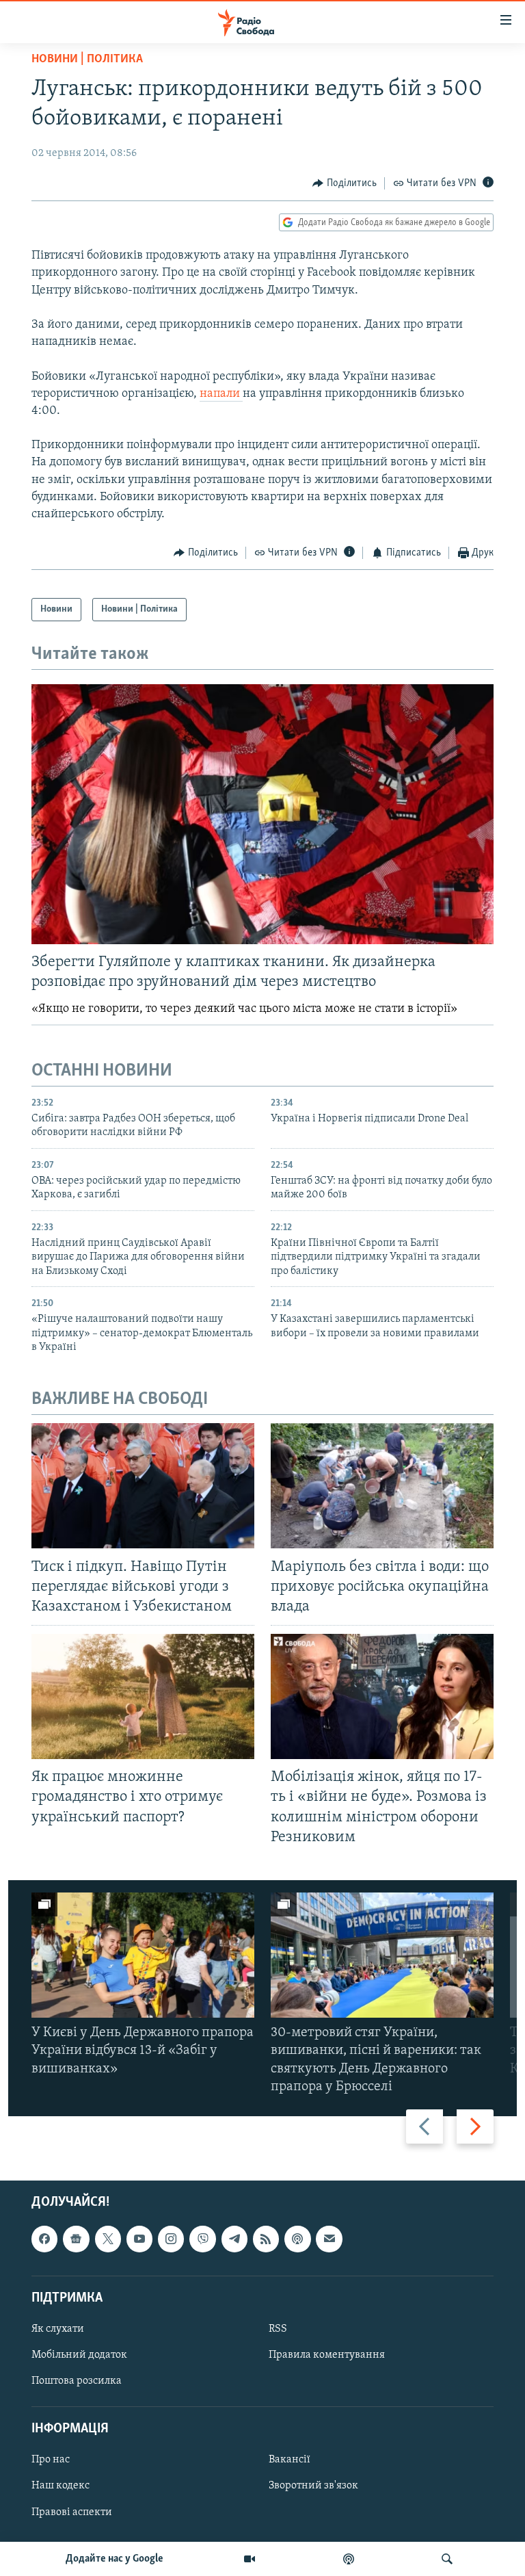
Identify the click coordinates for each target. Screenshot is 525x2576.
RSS (278, 2329)
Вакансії (290, 2460)
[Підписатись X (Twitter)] (108, 2239)
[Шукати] (447, 2559)
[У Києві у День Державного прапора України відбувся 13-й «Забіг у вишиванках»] (143, 1955)
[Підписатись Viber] (202, 2239)
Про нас (51, 2460)
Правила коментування (327, 2355)
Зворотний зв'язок (313, 2486)
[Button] (345, 183)
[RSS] (266, 2239)
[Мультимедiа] (250, 2559)
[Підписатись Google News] (76, 2239)
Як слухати (58, 2329)
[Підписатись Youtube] (139, 2239)
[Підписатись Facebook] (44, 2239)
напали (221, 394)
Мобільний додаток (79, 2355)
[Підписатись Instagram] (171, 2239)
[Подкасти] (349, 2559)
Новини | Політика (87, 60)
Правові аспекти (72, 2512)
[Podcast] (297, 2239)
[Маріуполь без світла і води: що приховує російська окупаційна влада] (382, 1486)
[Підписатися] (329, 2239)
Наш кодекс (60, 2486)
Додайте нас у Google (115, 2559)
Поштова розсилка (77, 2381)
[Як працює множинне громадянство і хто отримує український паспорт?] (143, 1696)
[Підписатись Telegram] (234, 2239)
